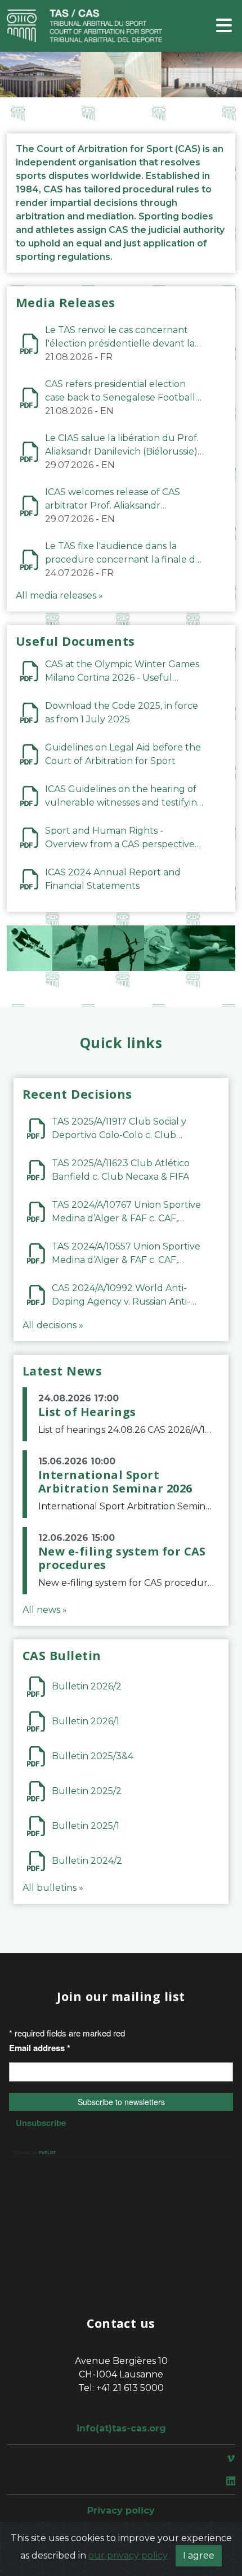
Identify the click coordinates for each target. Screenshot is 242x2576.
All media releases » (59, 595)
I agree (199, 2555)
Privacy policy (121, 2510)
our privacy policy (128, 2555)
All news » (45, 1610)
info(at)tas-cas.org (121, 2428)
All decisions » (53, 1325)
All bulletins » (53, 1888)
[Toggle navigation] (224, 26)
